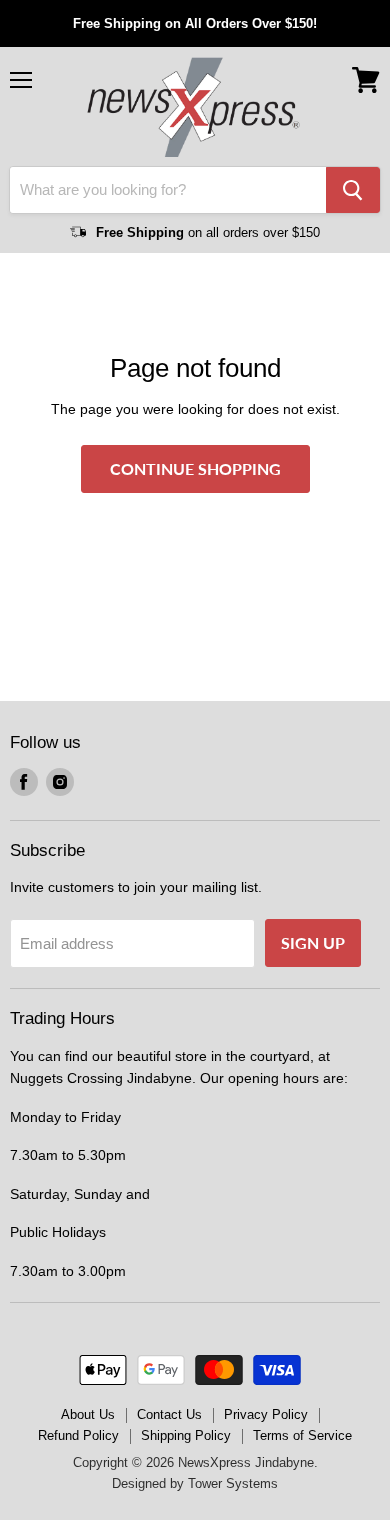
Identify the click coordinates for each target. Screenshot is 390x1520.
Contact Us (169, 1414)
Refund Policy (78, 1435)
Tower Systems (233, 1483)
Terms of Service (302, 1435)
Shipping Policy (186, 1435)
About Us (88, 1414)
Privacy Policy (266, 1414)
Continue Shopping (195, 468)
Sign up (313, 942)
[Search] (353, 190)
